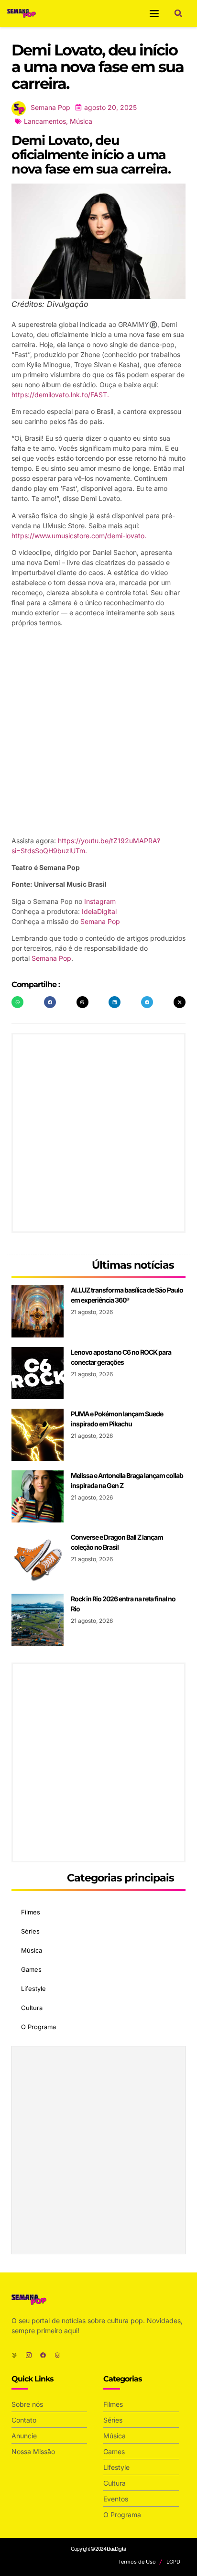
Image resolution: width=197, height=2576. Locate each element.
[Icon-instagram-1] (29, 2355)
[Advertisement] (98, 733)
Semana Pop (100, 921)
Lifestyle (33, 1989)
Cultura (32, 2008)
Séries (30, 1931)
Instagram (100, 901)
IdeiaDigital (99, 911)
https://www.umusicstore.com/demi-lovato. (79, 536)
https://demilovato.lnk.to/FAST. (60, 395)
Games (31, 1969)
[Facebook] (43, 2355)
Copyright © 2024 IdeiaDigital (98, 2549)
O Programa (38, 2027)
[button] (154, 13)
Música (81, 121)
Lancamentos (45, 121)
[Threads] (57, 2355)
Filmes (31, 1912)
